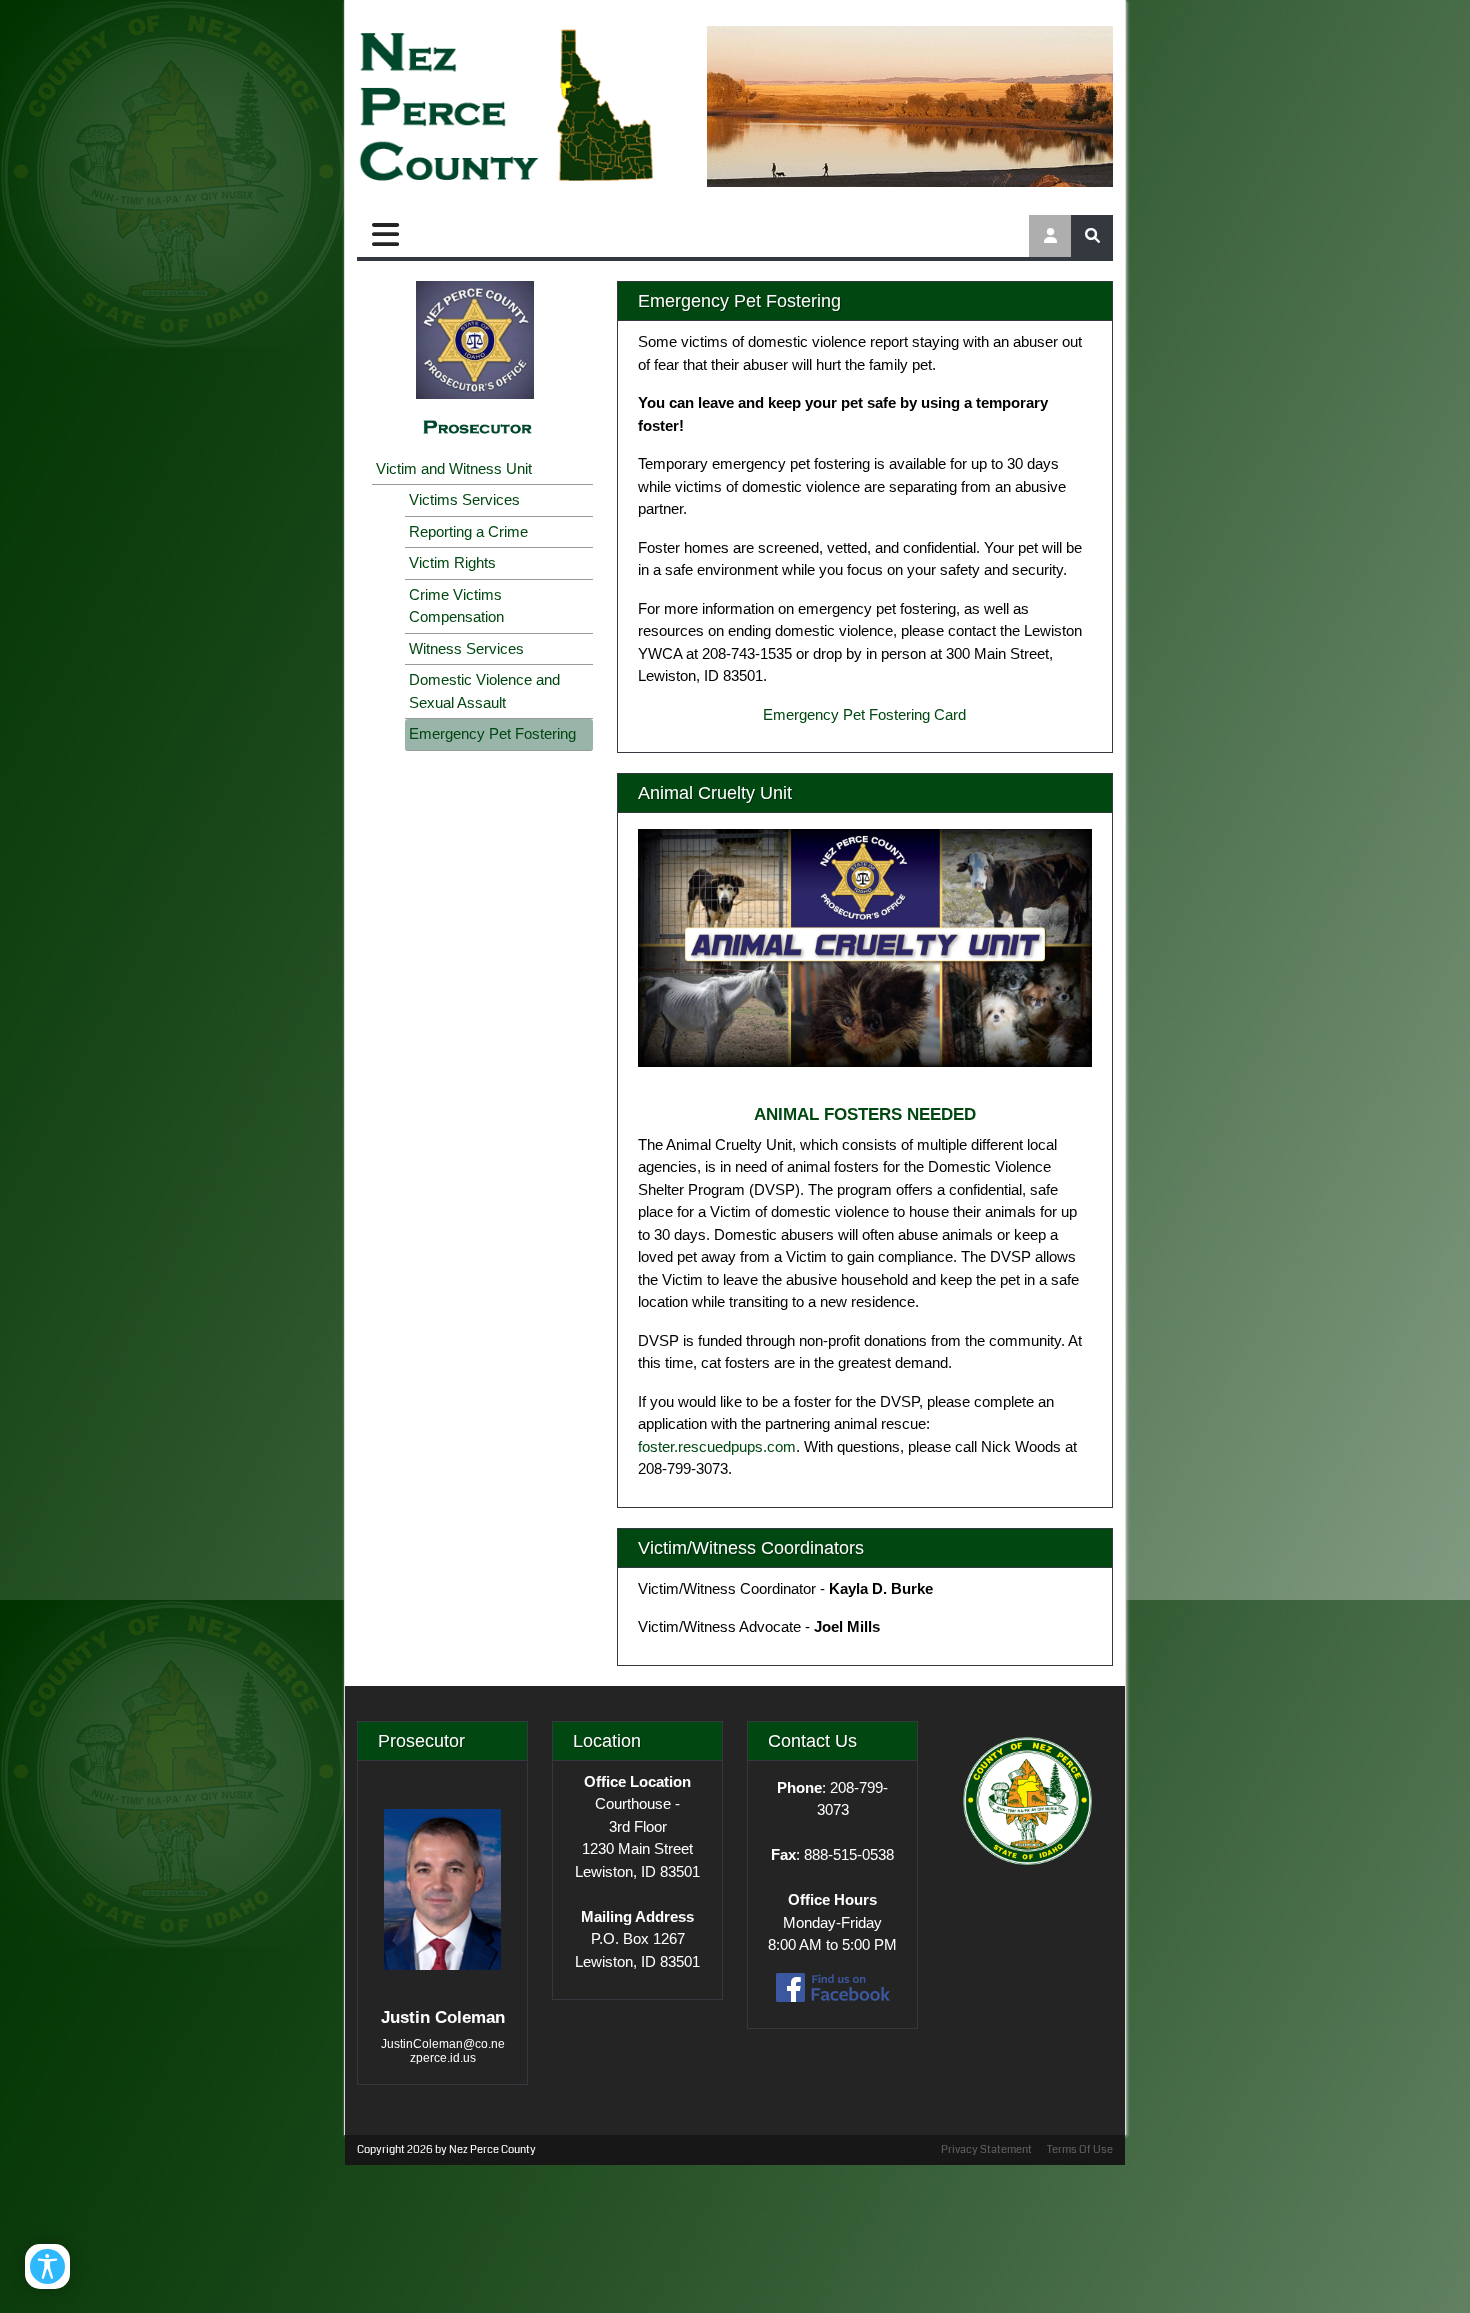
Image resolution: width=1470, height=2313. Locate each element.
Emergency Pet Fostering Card (864, 714)
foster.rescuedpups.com (717, 1446)
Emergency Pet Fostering (492, 733)
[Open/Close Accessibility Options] (47, 2266)
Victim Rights (452, 562)
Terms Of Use (1080, 2149)
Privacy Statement (986, 2149)
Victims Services (464, 499)
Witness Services (466, 648)
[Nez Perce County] (507, 107)
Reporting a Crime (468, 531)
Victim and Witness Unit (454, 468)
